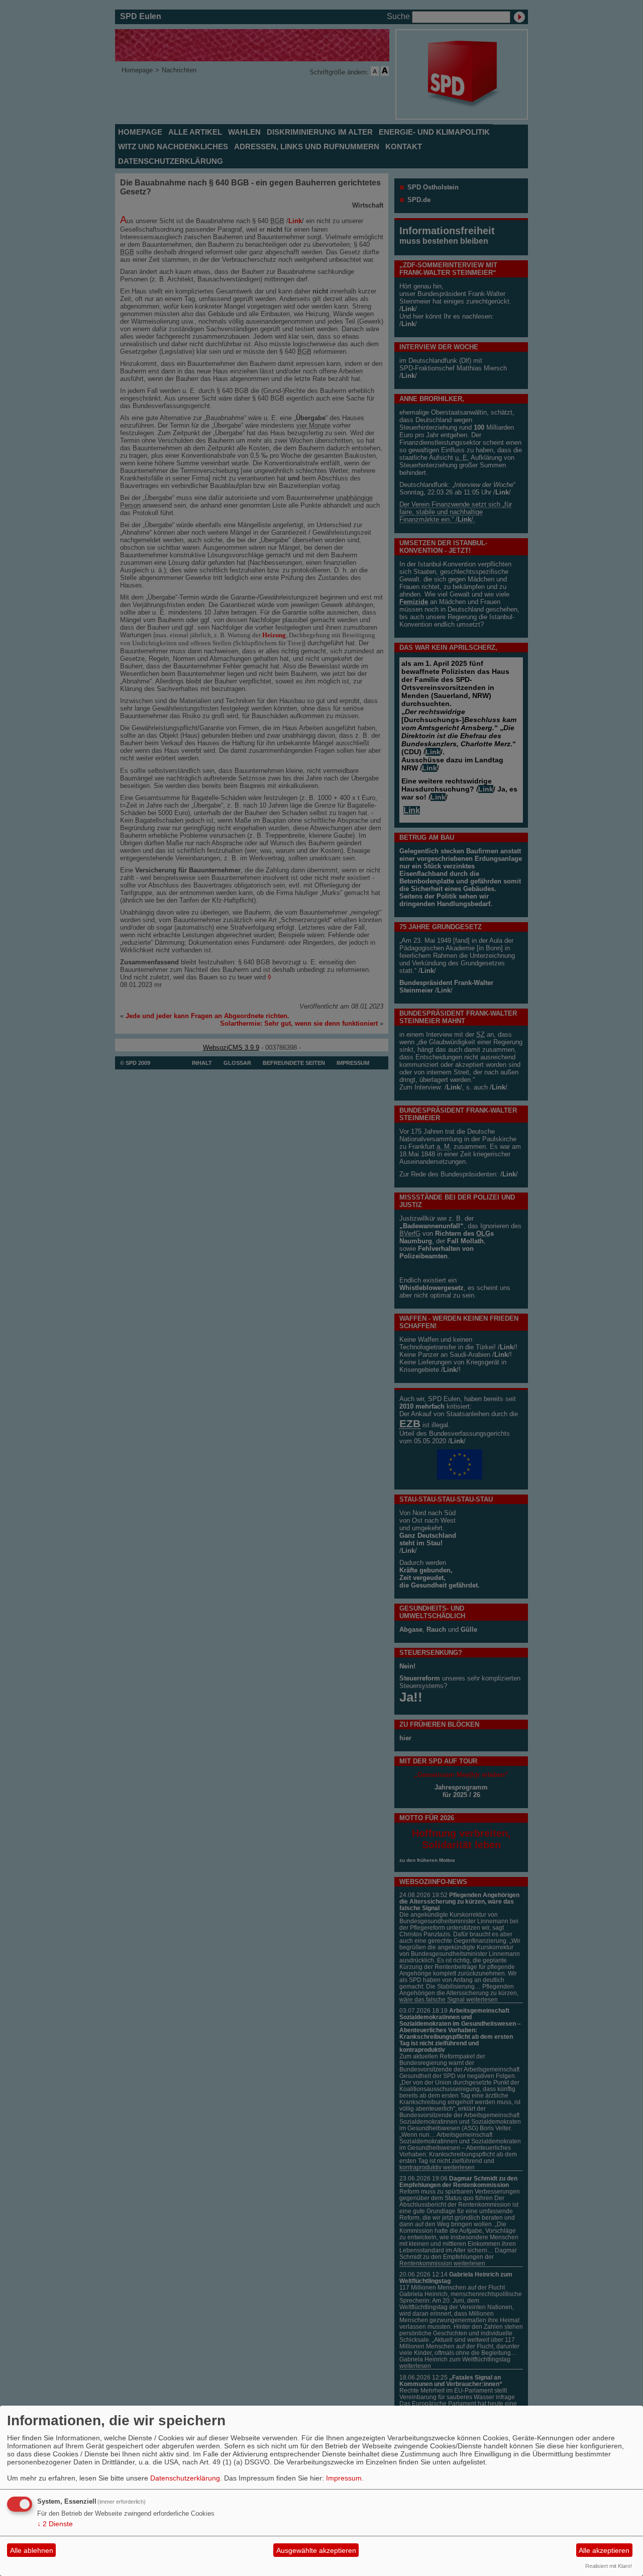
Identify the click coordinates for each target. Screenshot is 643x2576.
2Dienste (55, 2524)
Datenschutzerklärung (185, 2478)
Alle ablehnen (32, 2550)
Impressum (344, 2478)
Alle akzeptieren (604, 2550)
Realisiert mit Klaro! (609, 2566)
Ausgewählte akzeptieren (316, 2550)
